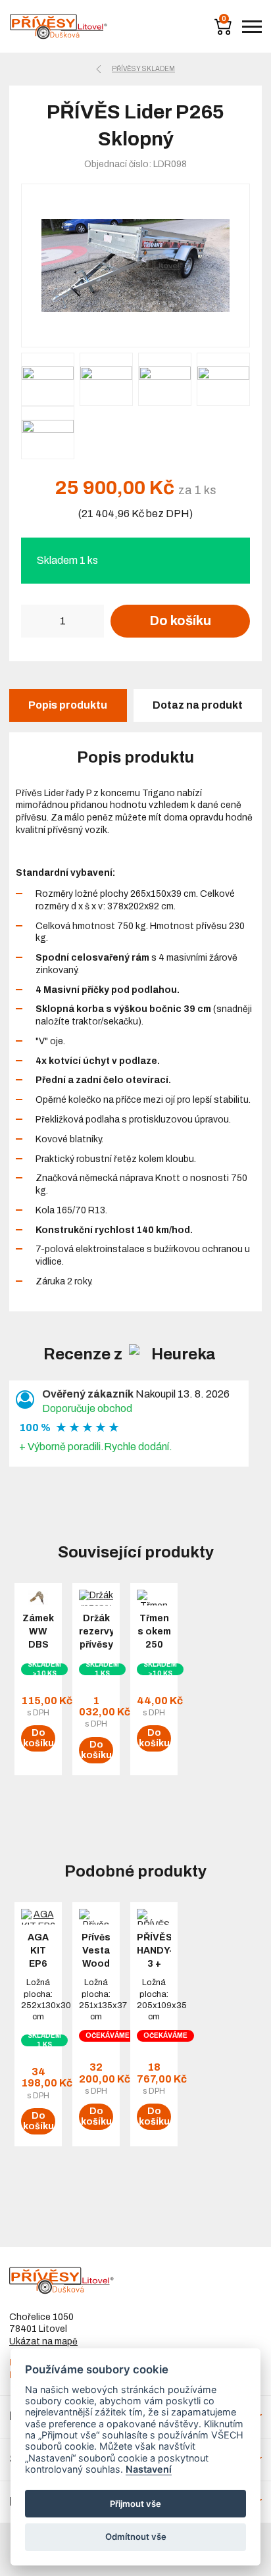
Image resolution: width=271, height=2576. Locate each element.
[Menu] (252, 27)
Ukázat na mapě (43, 2341)
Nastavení (149, 2469)
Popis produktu (68, 705)
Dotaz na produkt (198, 705)
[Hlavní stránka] (59, 27)
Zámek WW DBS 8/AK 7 (38, 1638)
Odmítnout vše (136, 2537)
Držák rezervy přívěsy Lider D (96, 1638)
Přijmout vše (135, 2504)
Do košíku (180, 620)
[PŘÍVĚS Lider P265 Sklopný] (135, 265)
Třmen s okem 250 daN (154, 1638)
